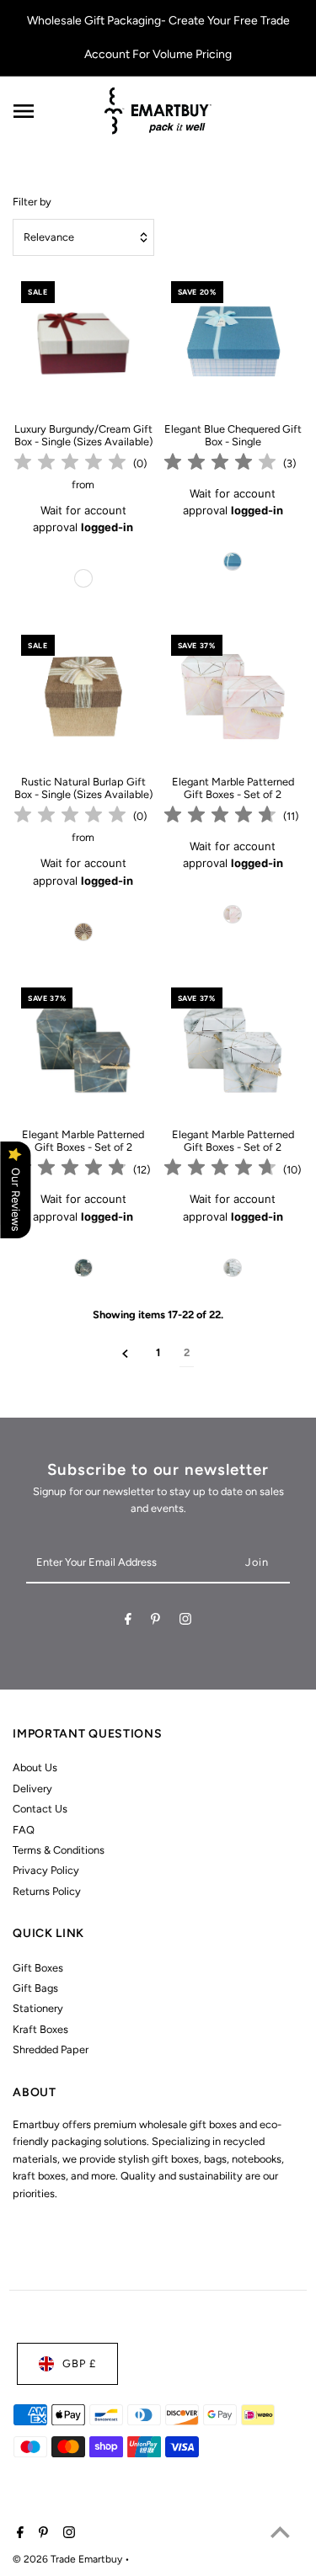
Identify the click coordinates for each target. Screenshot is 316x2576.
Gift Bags (35, 1988)
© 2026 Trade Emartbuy (69, 2559)
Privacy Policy (46, 1870)
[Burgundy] (83, 578)
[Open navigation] (52, 111)
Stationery (38, 2008)
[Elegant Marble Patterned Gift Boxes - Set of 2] (233, 697)
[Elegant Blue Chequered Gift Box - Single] (233, 343)
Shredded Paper (51, 2049)
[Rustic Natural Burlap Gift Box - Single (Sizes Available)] (83, 697)
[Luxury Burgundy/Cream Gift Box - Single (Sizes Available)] (83, 343)
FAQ (24, 1830)
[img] (70, 464)
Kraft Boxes (40, 2029)
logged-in (107, 527)
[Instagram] (185, 1622)
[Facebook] (128, 1622)
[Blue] (233, 562)
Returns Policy (47, 1891)
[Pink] (233, 914)
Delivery (32, 1788)
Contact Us (40, 1809)
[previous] (125, 1353)
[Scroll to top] (280, 2532)
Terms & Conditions (59, 1850)
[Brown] (83, 932)
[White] (233, 1268)
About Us (35, 1767)
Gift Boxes (38, 1968)
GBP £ (79, 2363)
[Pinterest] (155, 1622)
